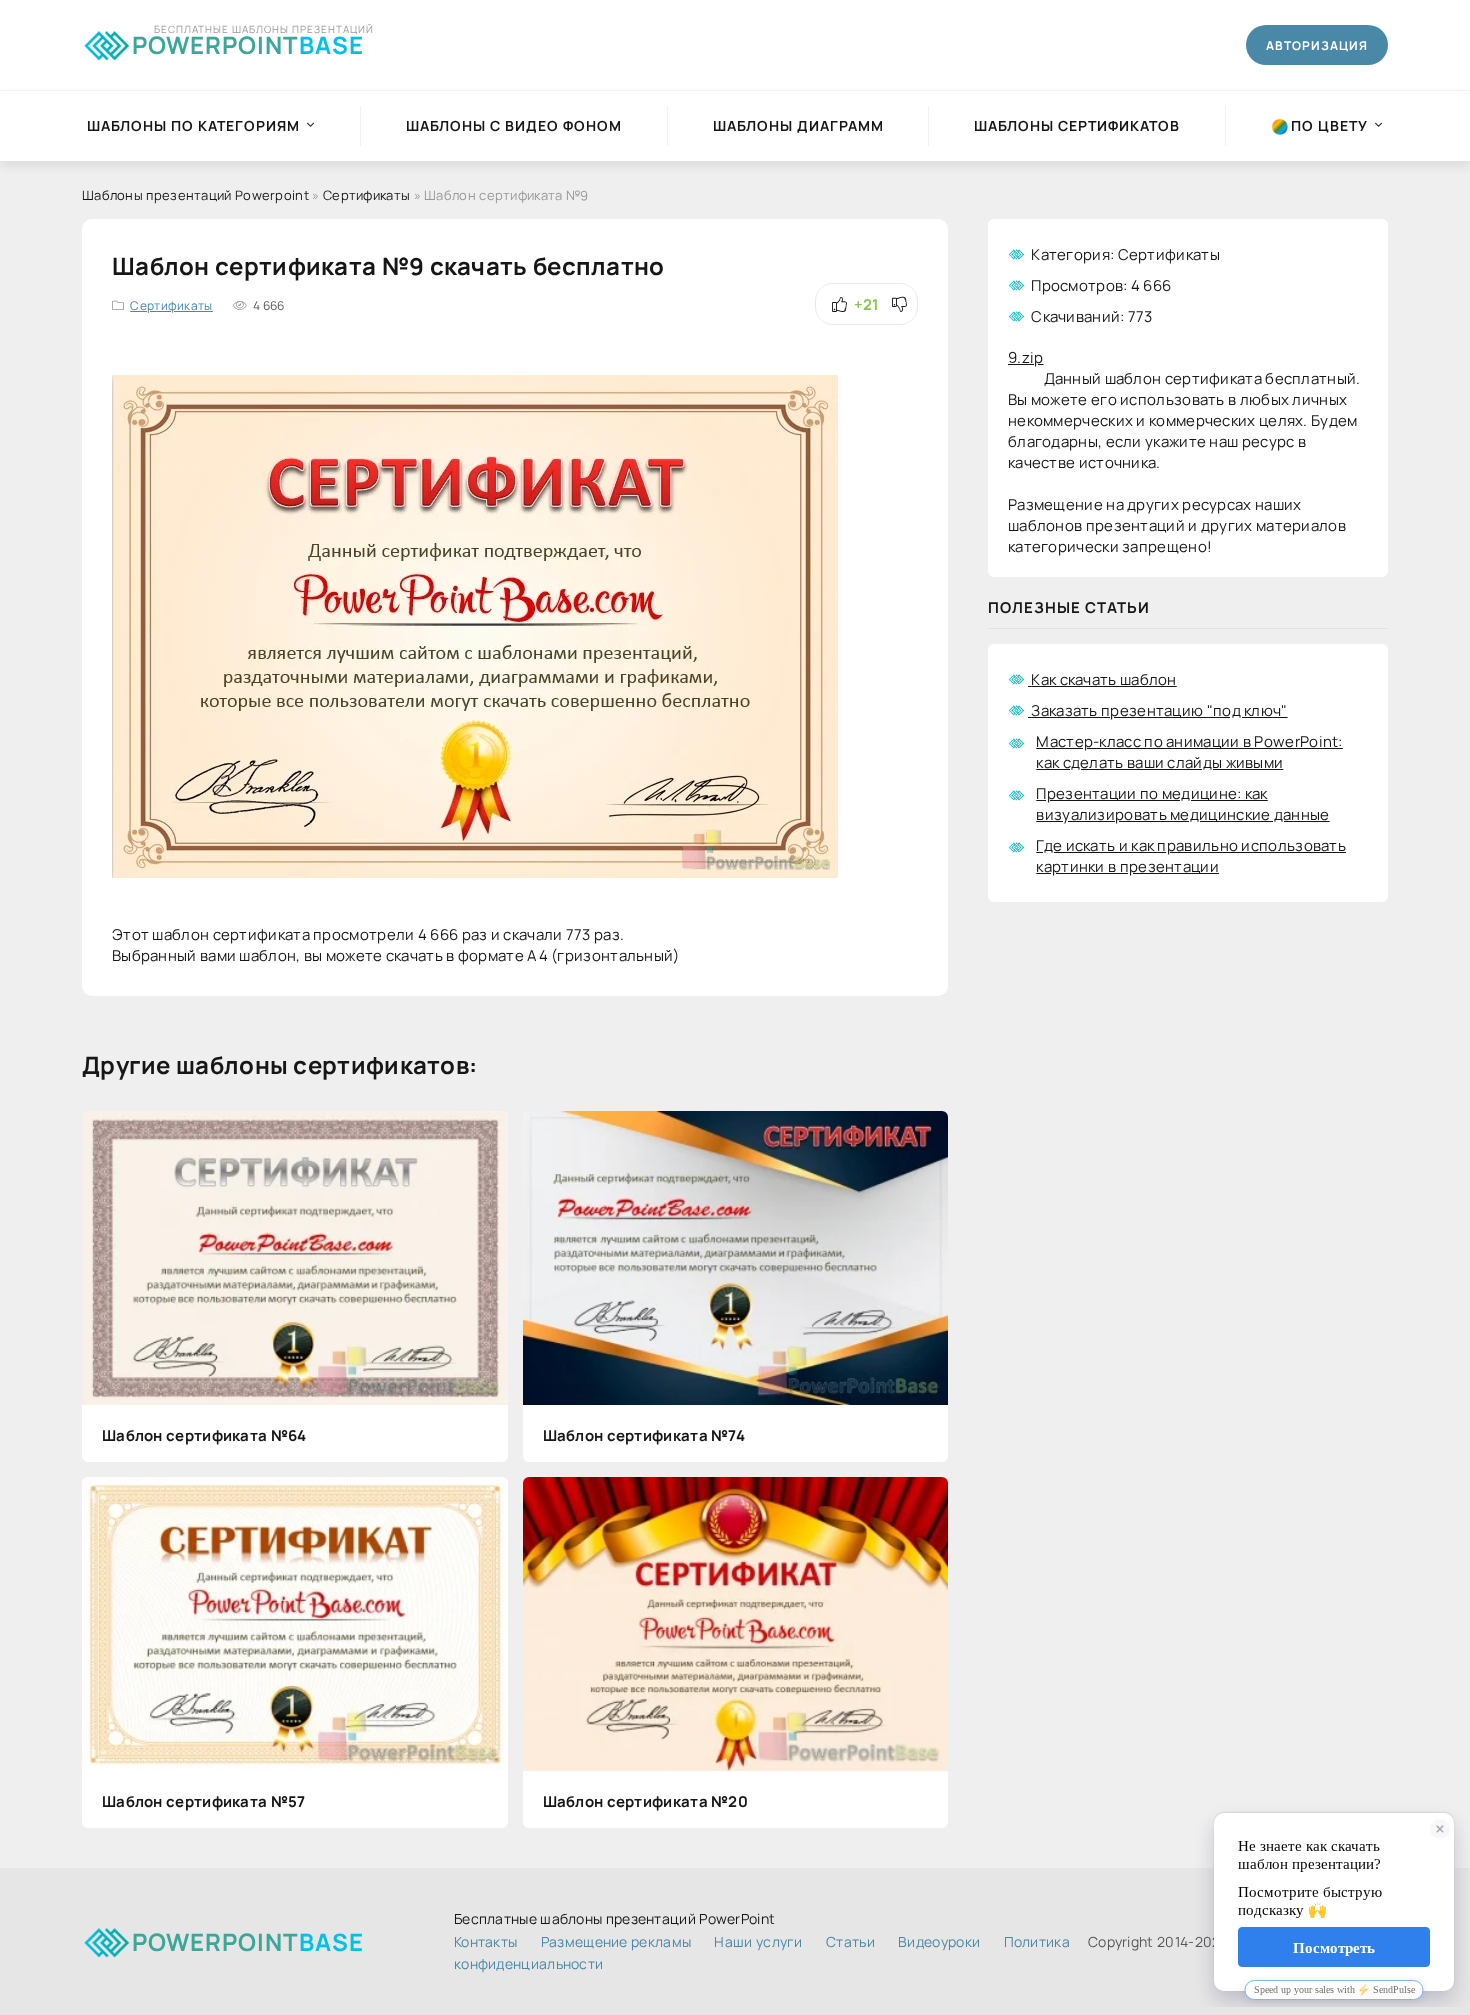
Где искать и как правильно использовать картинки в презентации (1191, 856)
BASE (248, 41)
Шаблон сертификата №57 (204, 1801)
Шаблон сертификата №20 (646, 1801)
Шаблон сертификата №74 (644, 1435)
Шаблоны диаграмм (798, 125)
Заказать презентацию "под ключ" (1159, 710)
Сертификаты (171, 305)
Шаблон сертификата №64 (204, 1435)
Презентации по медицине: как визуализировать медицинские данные (1182, 804)
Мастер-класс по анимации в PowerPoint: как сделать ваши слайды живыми (1189, 752)
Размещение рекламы (616, 1941)
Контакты (485, 1941)
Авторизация (1317, 45)
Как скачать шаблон (1103, 679)
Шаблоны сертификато (1077, 125)
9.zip (1026, 357)
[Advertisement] (1188, 1087)
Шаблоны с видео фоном (514, 125)
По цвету (1329, 125)
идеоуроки (939, 1941)
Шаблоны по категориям (193, 125)
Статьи (850, 1941)
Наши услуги (758, 1941)
